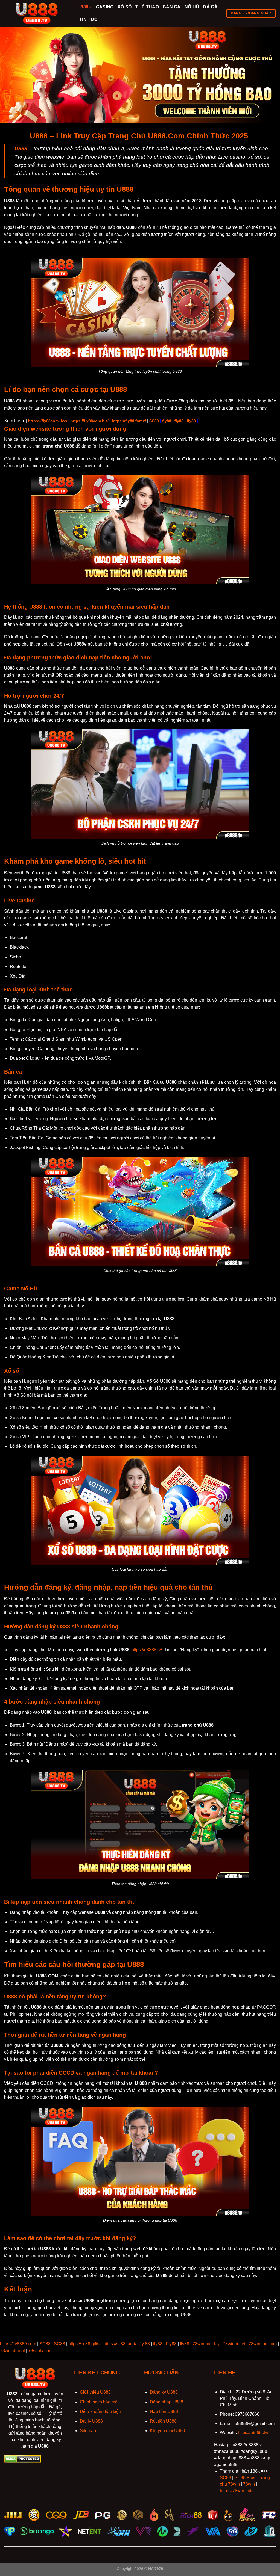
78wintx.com (40, 2351)
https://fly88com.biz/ (90, 421)
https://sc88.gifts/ (84, 2344)
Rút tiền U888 (163, 2421)
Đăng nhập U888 (167, 2402)
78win (249, 2484)
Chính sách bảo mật (99, 2402)
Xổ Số (125, 7)
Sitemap (88, 2431)
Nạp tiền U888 (164, 2411)
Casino (105, 7)
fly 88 (145, 2344)
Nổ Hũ (192, 7)
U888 (83, 7)
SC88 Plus (245, 2478)
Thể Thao (147, 7)
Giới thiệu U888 (95, 2392)
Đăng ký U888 (164, 2392)
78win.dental (12, 2351)
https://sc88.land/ (120, 2344)
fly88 (167, 421)
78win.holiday (206, 2344)
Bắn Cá (172, 7)
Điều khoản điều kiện (100, 2411)
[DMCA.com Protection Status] (23, 2459)
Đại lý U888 (91, 2421)
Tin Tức (88, 20)
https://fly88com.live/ (48, 421)
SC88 (154, 421)
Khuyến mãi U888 (167, 2431)
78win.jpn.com (263, 2344)
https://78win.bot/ (236, 2491)
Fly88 (171, 2344)
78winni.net (234, 2344)
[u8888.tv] (37, 13)
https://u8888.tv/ (147, 1650)
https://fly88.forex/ (129, 421)
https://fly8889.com (18, 2344)
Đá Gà (210, 7)
